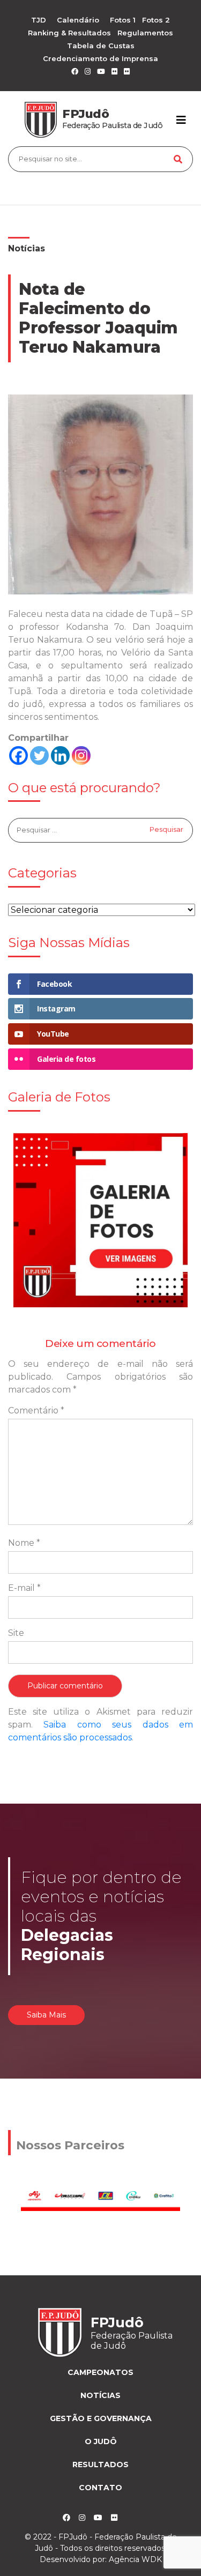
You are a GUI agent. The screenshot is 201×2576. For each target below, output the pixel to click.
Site (16, 1633)
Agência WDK (135, 2559)
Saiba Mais (46, 2015)
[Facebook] (18, 755)
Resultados (100, 2465)
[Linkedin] (60, 755)
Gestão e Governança (101, 2418)
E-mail (24, 1588)
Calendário (78, 20)
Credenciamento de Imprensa (100, 58)
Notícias (27, 248)
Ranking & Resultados (69, 33)
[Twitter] (39, 755)
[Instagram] (81, 755)
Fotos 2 (156, 20)
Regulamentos (145, 33)
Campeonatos (100, 2372)
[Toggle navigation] (181, 120)
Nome (24, 1543)
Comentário (36, 1410)
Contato (100, 2488)
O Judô (101, 2441)
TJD (39, 20)
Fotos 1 (123, 20)
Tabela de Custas (101, 46)
